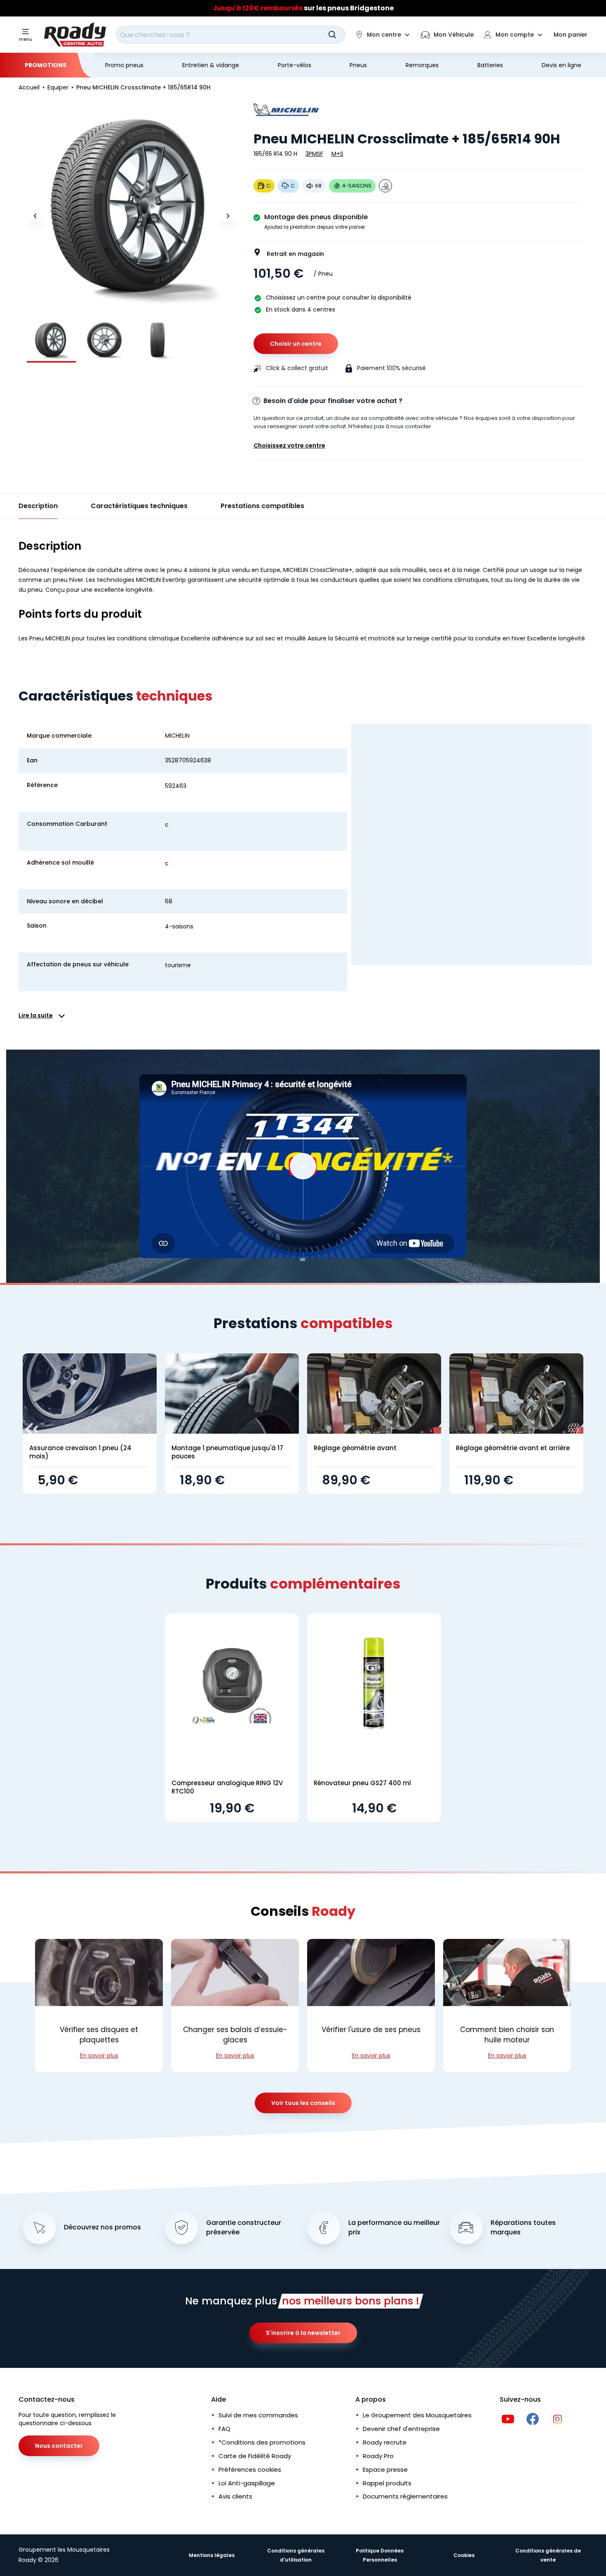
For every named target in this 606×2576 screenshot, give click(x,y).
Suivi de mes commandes (258, 2415)
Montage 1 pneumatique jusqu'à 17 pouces (227, 1452)
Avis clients (235, 2496)
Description (38, 506)
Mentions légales (212, 2555)
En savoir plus (99, 2056)
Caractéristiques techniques (139, 506)
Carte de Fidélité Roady (255, 2456)
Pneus (358, 65)
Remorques (422, 65)
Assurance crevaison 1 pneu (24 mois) (80, 1452)
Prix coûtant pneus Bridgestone (303, 6)
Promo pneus (124, 65)
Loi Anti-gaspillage (247, 2483)
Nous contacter (59, 2446)
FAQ (224, 2429)
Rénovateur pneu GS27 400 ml (362, 1783)
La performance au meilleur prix (394, 2228)
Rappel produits (387, 2483)
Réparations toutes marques (523, 2228)
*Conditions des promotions (262, 2442)
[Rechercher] (332, 35)
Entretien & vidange (211, 65)
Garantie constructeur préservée (244, 2228)
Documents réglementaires (405, 2496)
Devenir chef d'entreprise (401, 2429)
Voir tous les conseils (303, 2103)
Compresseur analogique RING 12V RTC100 (227, 1787)
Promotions (46, 65)
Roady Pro (378, 2456)
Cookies (464, 2555)
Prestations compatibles (262, 506)
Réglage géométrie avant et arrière (513, 1448)
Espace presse (385, 2469)
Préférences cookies (250, 2469)
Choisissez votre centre (289, 445)
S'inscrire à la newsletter (303, 2333)
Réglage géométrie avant (355, 1448)
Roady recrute (385, 2442)
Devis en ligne (561, 65)
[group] (51, 340)
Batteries (490, 65)
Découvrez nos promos (102, 2227)
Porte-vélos (295, 65)
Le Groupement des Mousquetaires (417, 2415)
